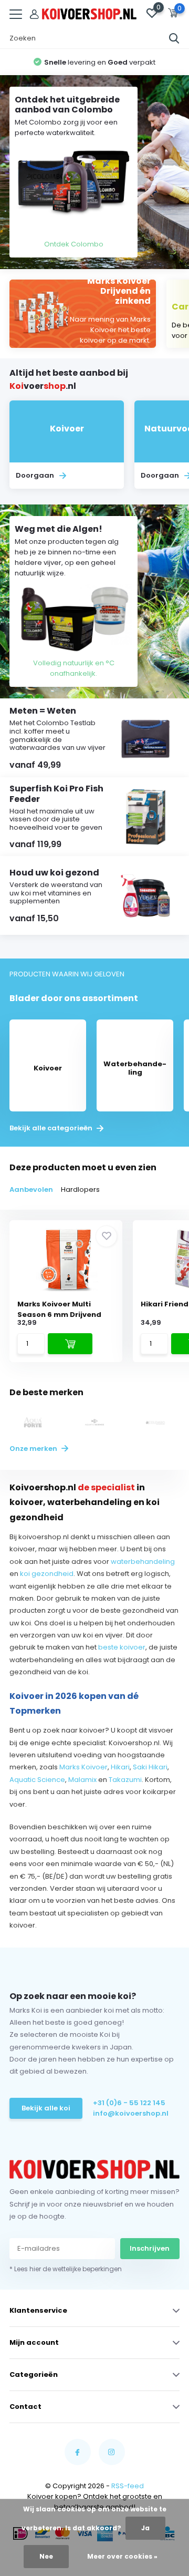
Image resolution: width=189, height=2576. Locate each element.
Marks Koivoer (83, 1767)
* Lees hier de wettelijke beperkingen (66, 2269)
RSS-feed (128, 2486)
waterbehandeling (143, 1562)
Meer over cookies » (122, 2556)
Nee (46, 2556)
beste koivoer (122, 1647)
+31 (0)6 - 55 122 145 (129, 2103)
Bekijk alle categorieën (52, 1128)
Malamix (82, 1780)
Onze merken (34, 1449)
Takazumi (125, 1780)
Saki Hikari (150, 1767)
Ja (145, 2528)
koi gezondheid (47, 1574)
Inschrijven (150, 2248)
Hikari (120, 1767)
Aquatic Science (37, 1780)
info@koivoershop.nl (131, 2113)
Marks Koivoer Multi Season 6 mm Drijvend (59, 1309)
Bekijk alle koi (46, 2108)
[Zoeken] (174, 38)
